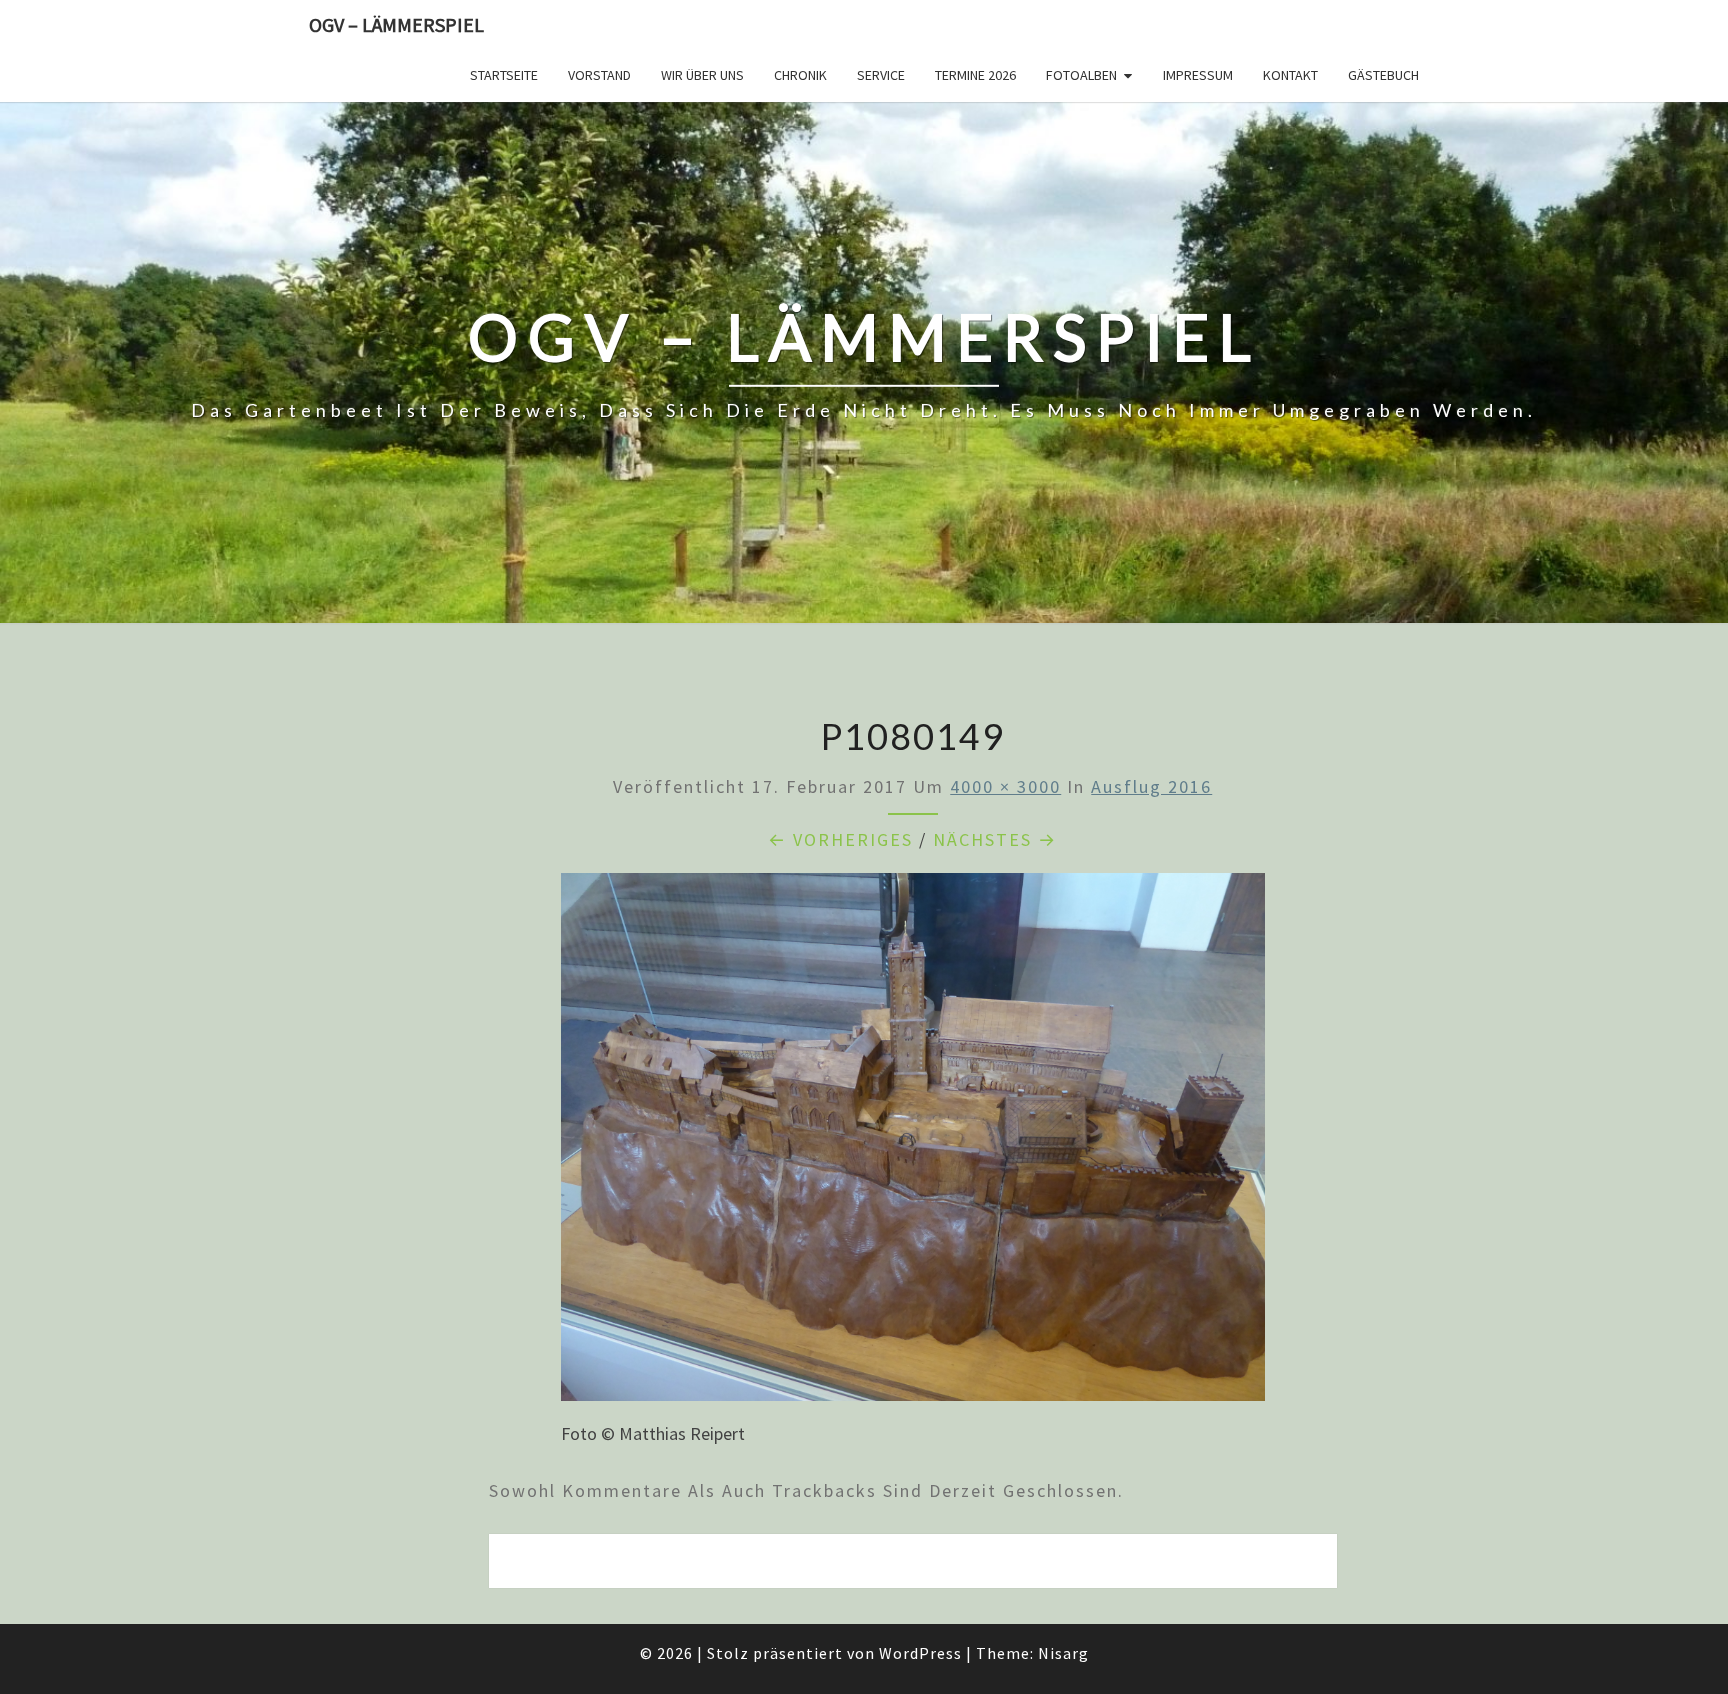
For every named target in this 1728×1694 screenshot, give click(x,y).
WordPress (920, 1653)
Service (881, 75)
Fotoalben (1081, 75)
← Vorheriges (840, 839)
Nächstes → (995, 839)
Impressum (1198, 75)
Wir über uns (702, 75)
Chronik (800, 75)
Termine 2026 (975, 75)
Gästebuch (1383, 75)
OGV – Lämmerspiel (396, 24)
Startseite (504, 75)
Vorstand (599, 75)
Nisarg (1063, 1653)
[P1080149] (913, 1143)
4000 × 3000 (1005, 786)
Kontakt (1290, 75)
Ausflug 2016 (1151, 786)
